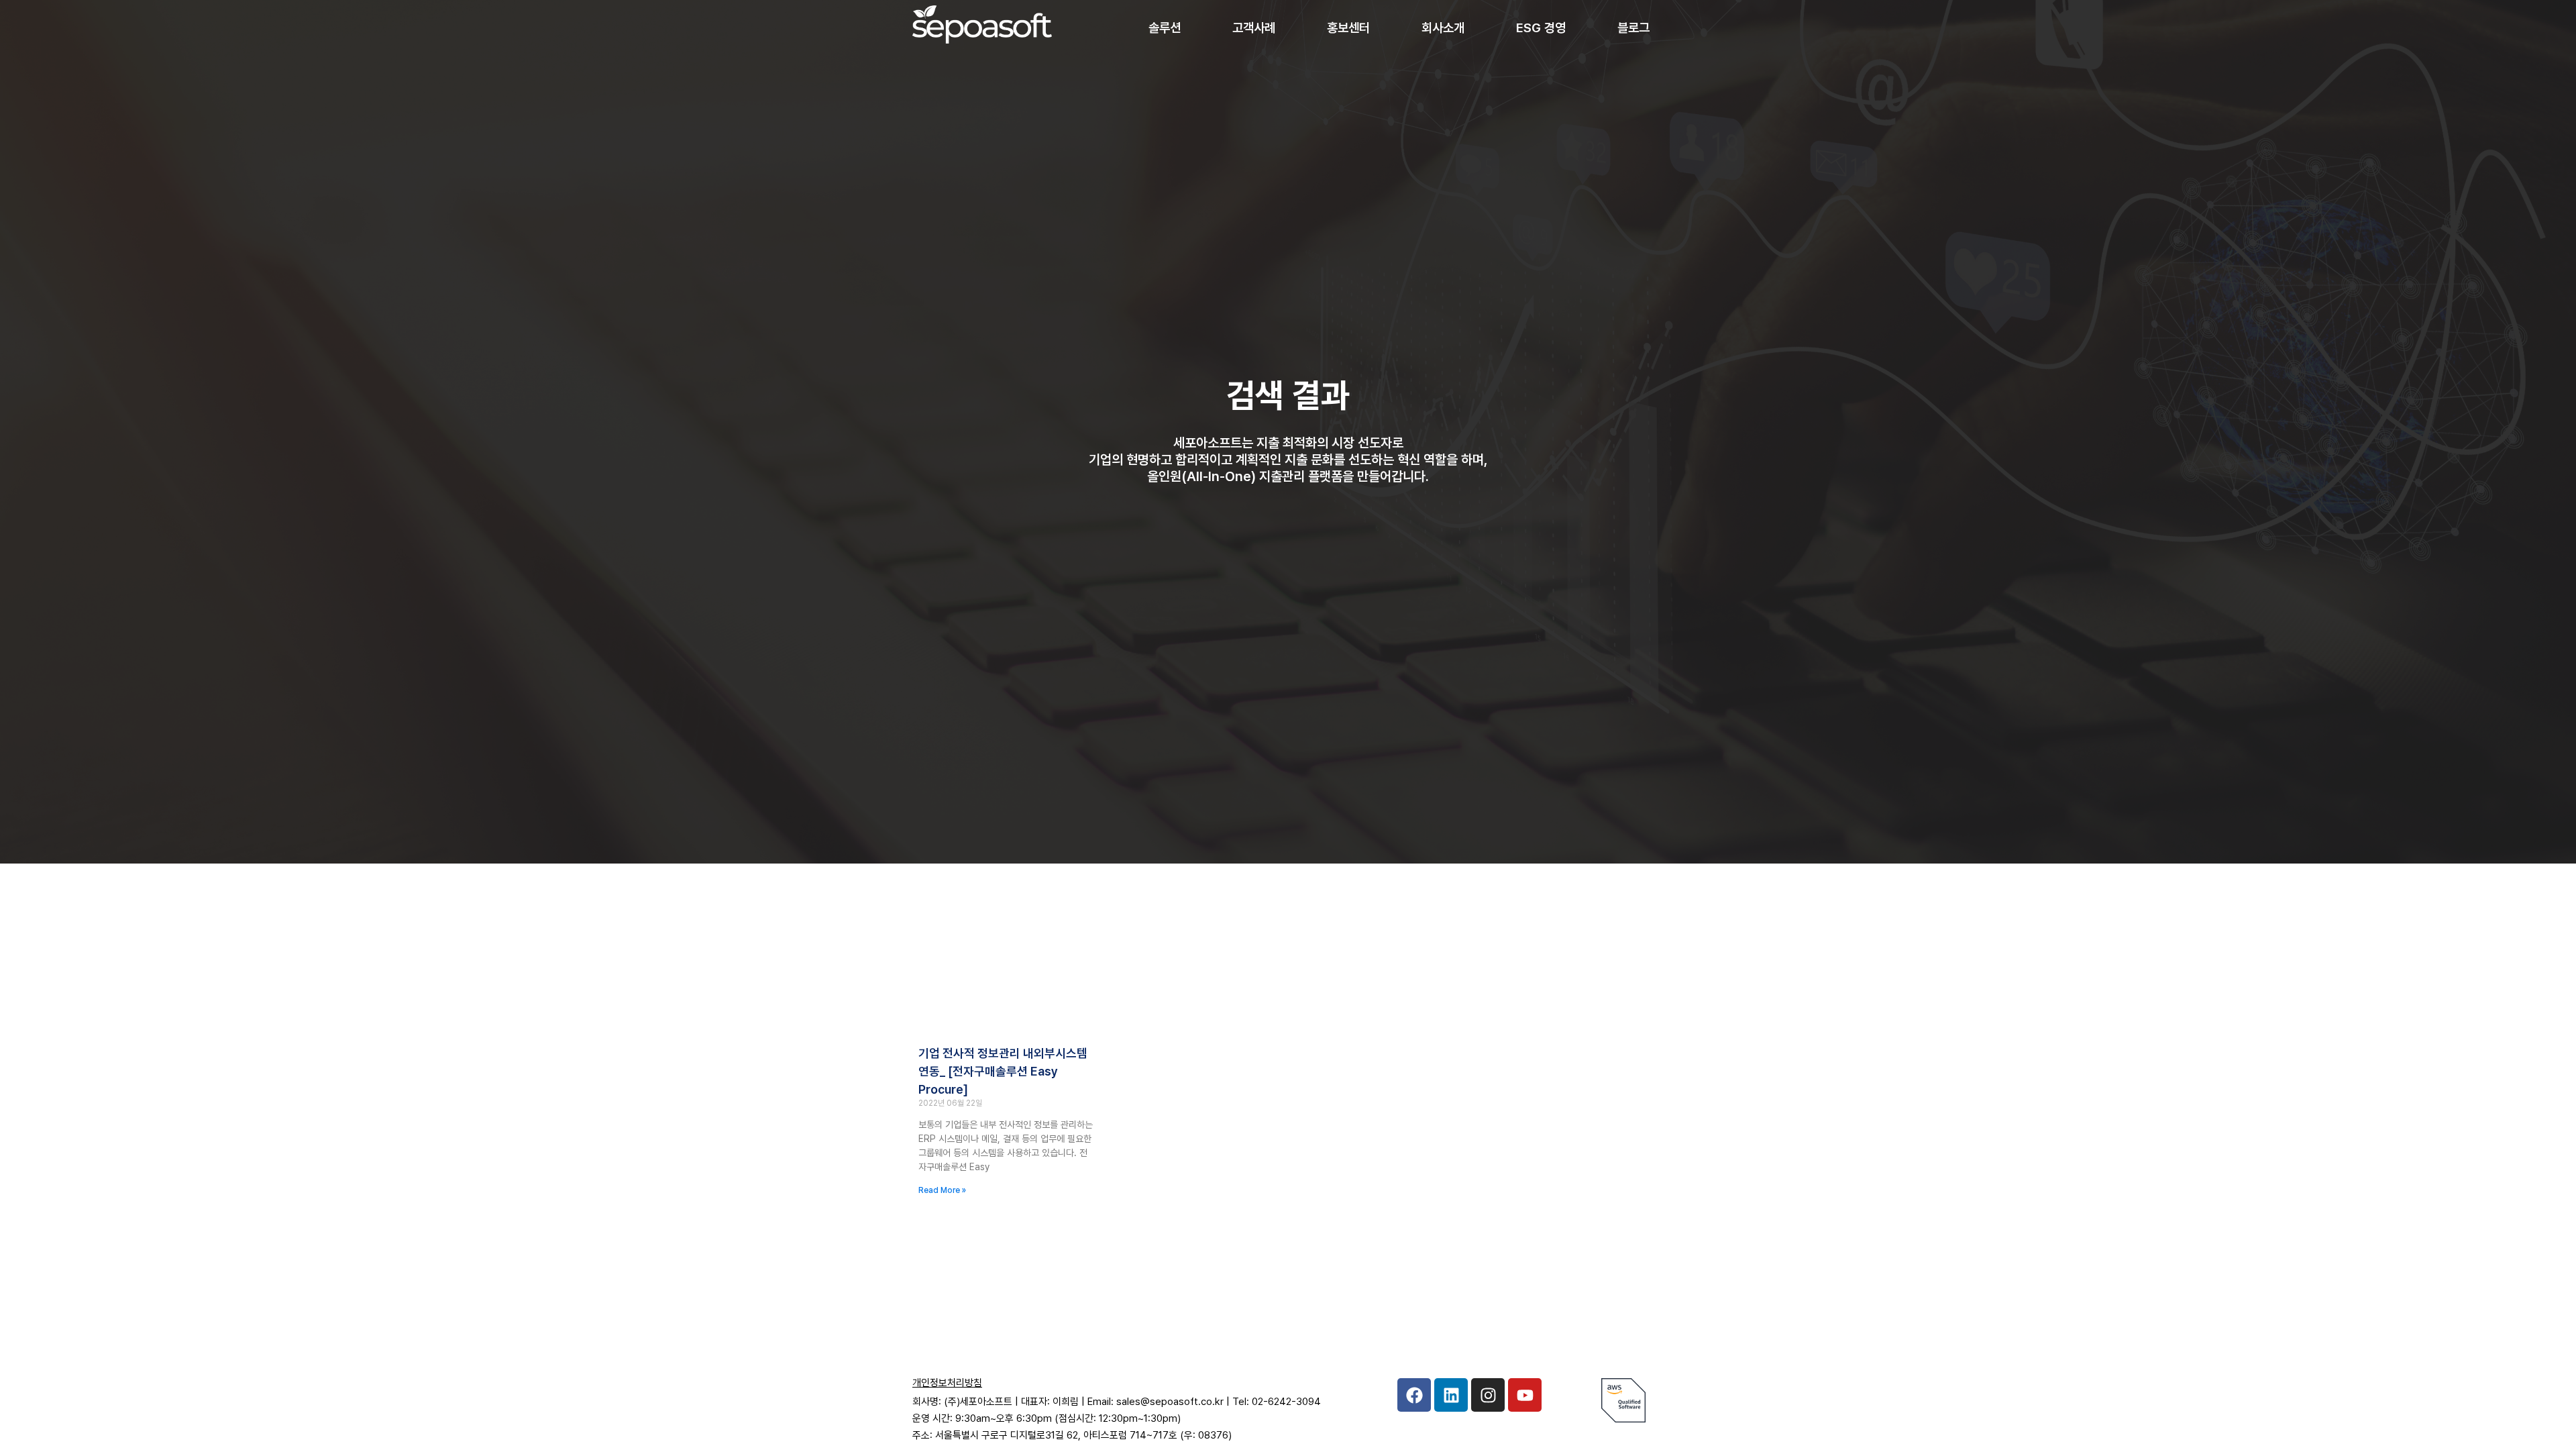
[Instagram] (1488, 1395)
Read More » (942, 1190)
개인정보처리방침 (947, 1383)
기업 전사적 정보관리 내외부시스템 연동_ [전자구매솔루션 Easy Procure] (1003, 1071)
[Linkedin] (1451, 1395)
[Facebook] (1414, 1395)
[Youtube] (1525, 1395)
